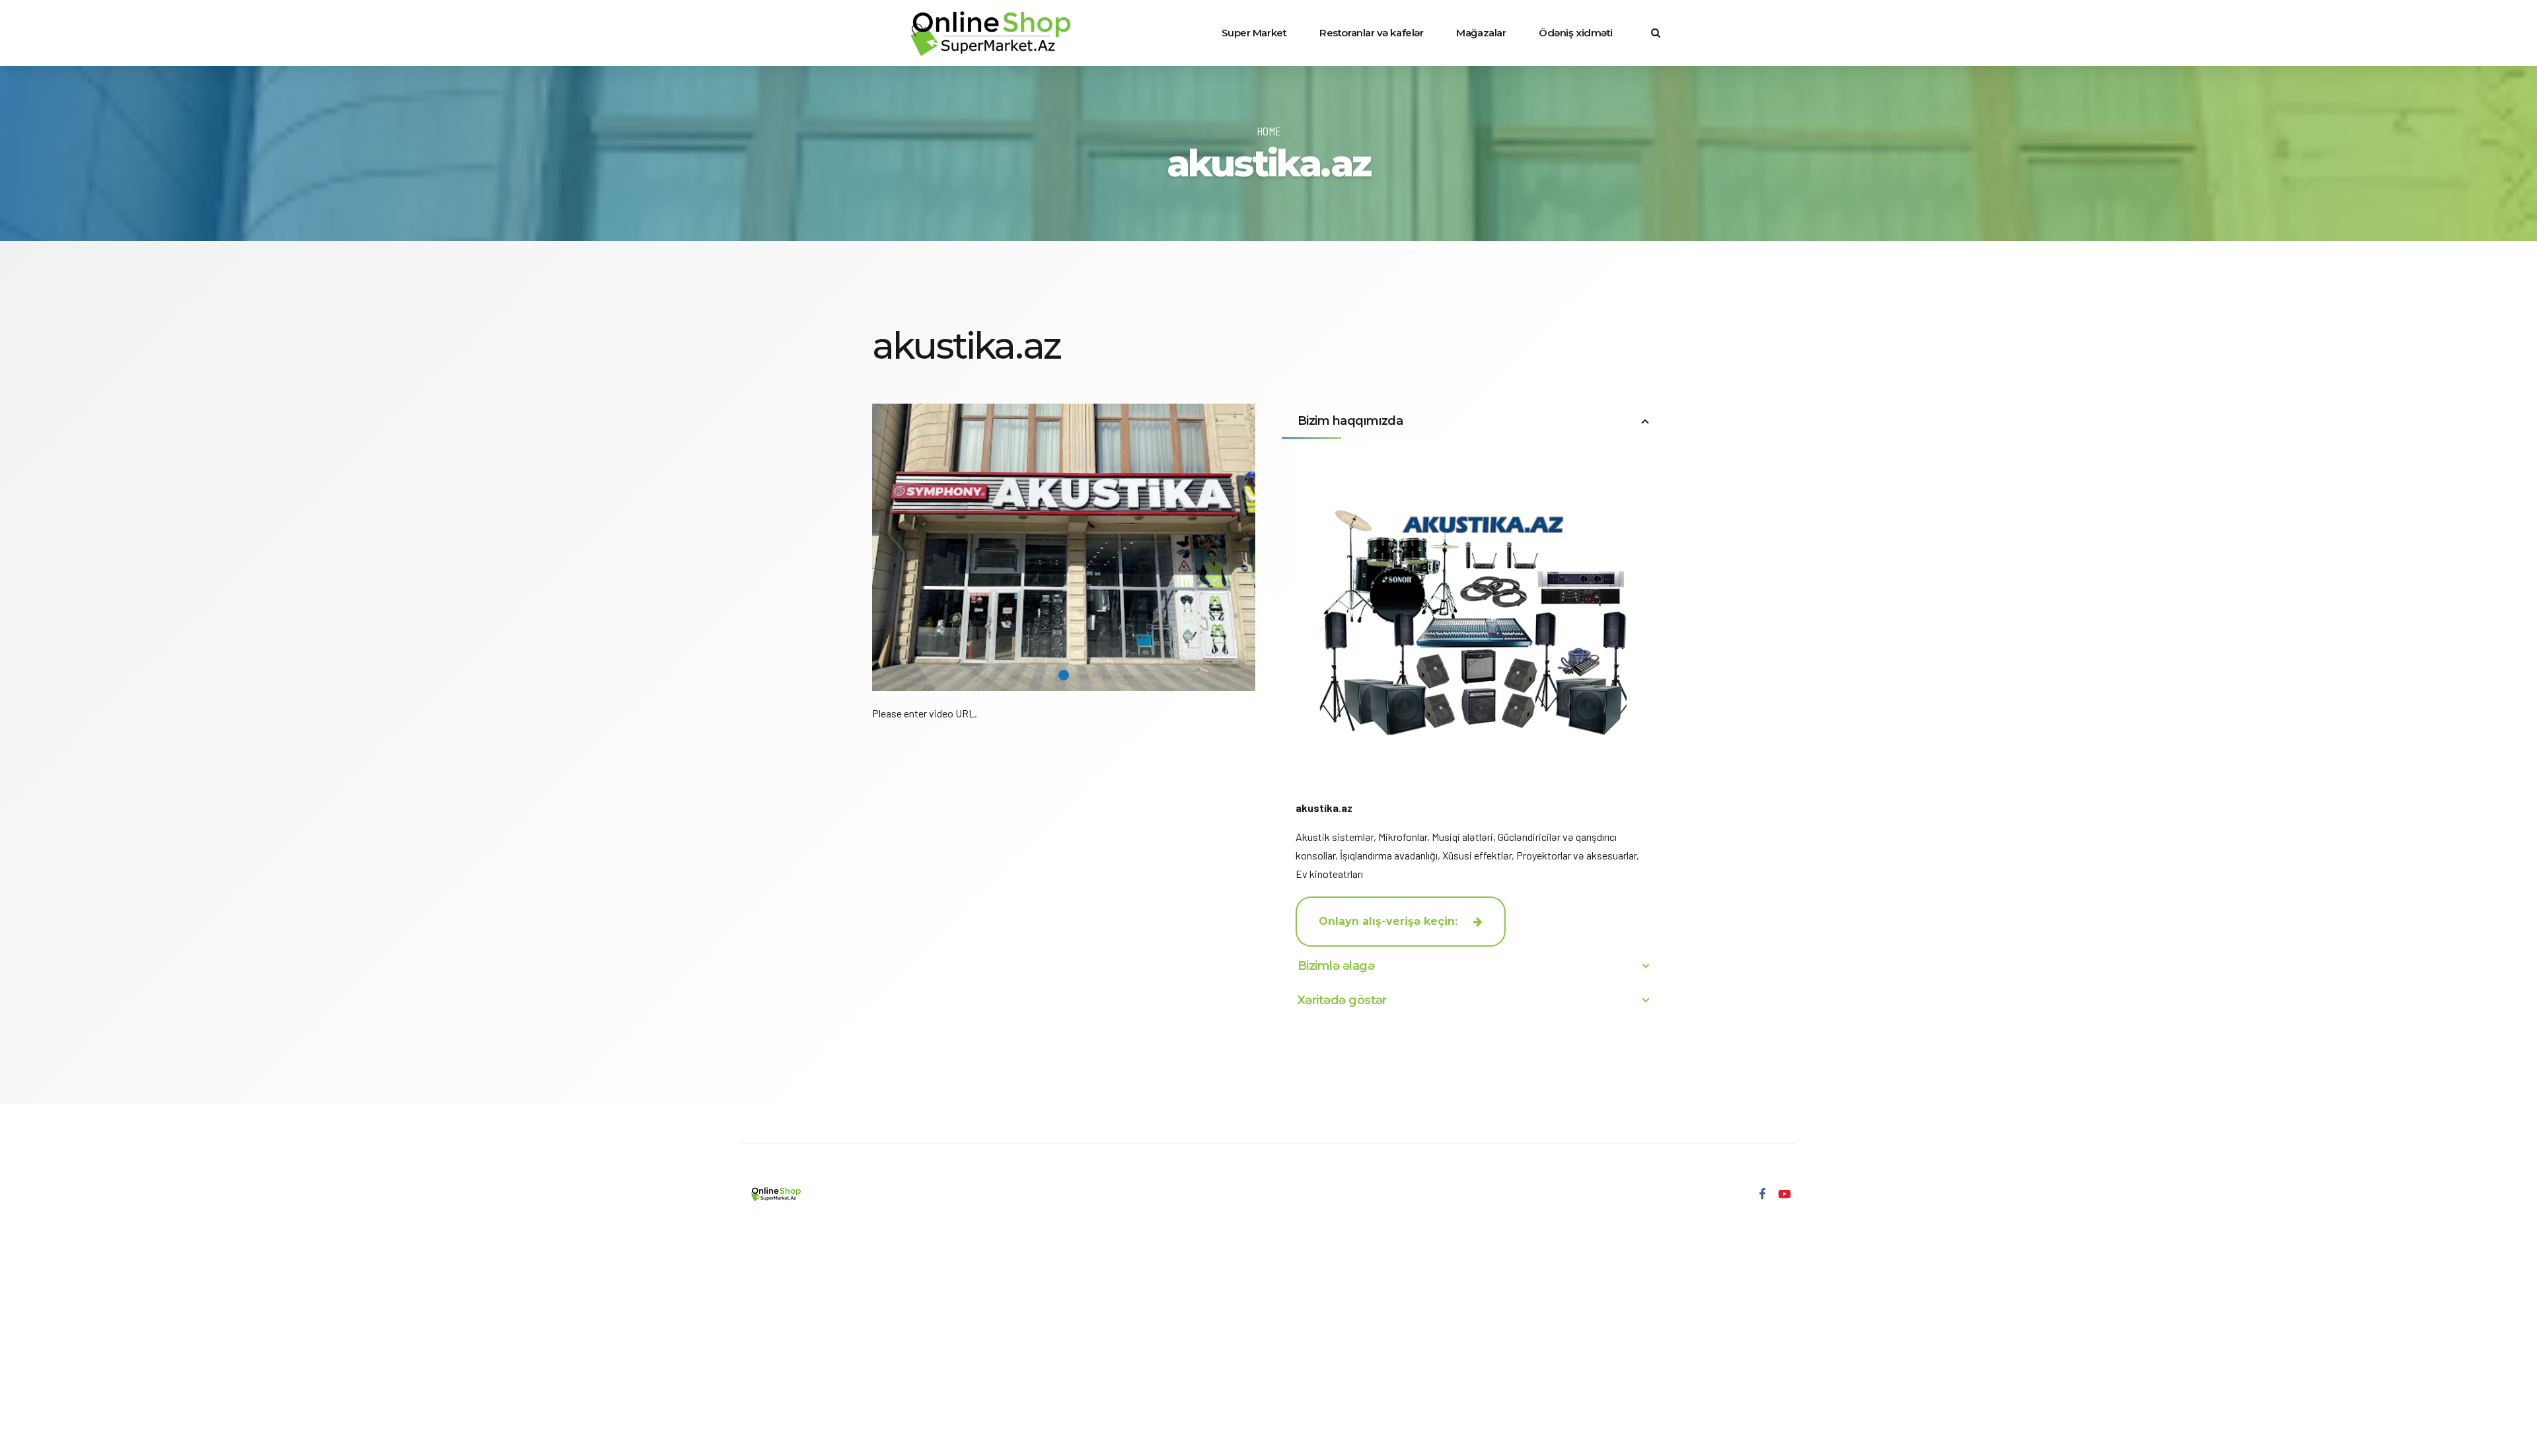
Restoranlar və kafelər (1371, 33)
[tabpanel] (1064, 547)
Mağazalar (1481, 33)
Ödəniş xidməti (1576, 33)
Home (1269, 131)
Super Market (1254, 33)
